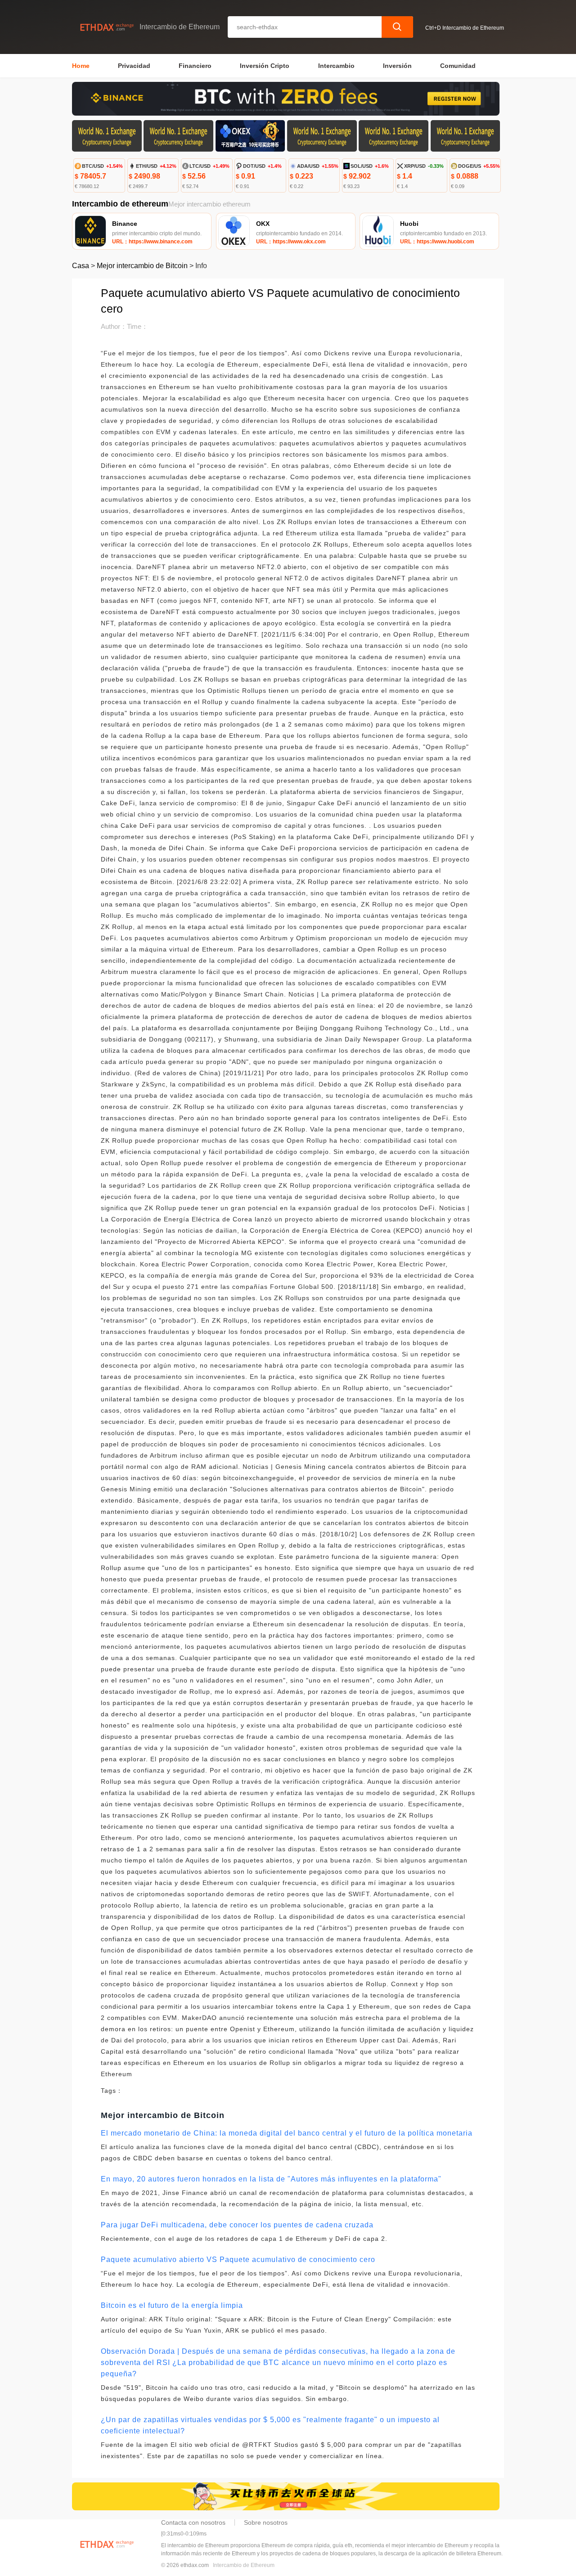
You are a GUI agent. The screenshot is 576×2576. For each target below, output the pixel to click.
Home (81, 66)
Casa (81, 266)
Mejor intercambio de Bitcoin (142, 266)
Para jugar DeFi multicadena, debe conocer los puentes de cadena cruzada (237, 2225)
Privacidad (134, 66)
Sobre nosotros (266, 2522)
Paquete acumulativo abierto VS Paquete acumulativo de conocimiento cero (238, 2260)
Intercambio (336, 66)
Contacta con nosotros (193, 2522)
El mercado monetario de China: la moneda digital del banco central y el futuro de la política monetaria (287, 2133)
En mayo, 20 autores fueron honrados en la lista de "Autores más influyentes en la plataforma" (271, 2179)
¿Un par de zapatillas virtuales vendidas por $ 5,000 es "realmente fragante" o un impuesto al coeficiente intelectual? (270, 2425)
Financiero (195, 66)
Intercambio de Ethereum (244, 2565)
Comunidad (458, 66)
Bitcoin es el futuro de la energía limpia (172, 2305)
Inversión (397, 66)
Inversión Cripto (265, 66)
